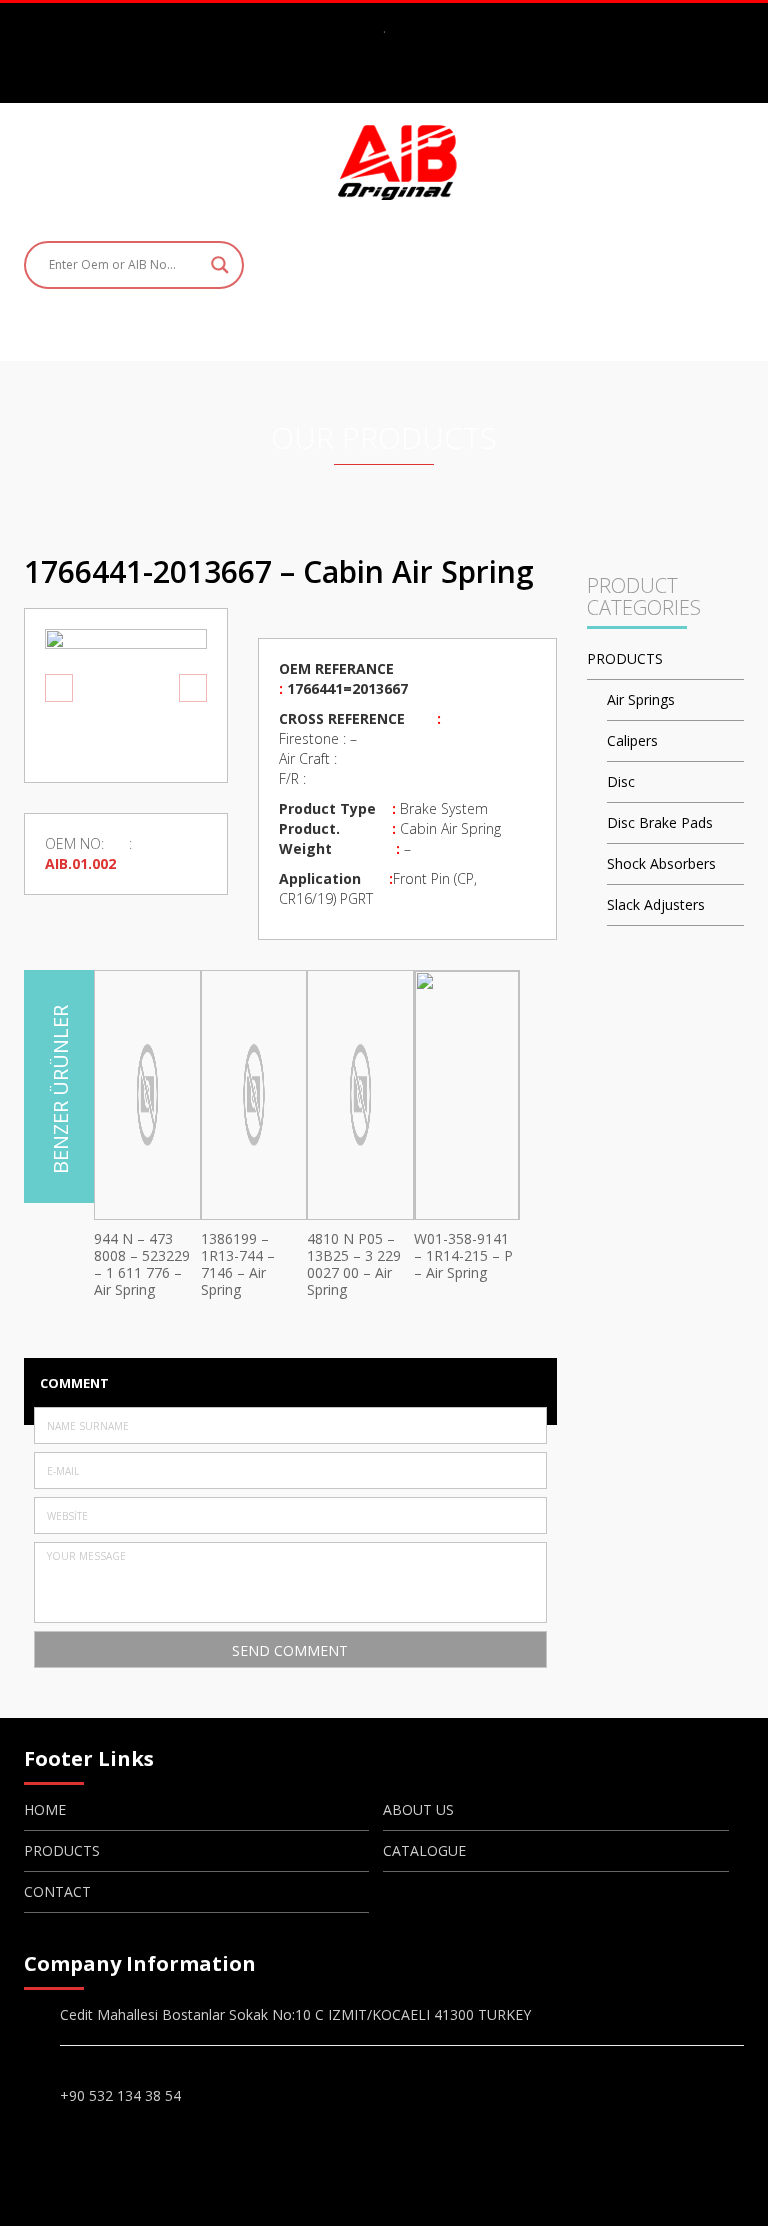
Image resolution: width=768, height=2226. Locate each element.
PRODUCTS (625, 658)
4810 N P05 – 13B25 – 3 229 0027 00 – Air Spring (354, 1264)
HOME (45, 1809)
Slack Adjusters (656, 904)
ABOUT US (418, 1809)
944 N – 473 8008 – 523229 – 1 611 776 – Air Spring (142, 1264)
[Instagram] (370, 77)
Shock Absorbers (661, 863)
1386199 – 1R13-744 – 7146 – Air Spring (238, 1264)
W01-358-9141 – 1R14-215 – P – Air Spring (463, 1255)
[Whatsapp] (436, 77)
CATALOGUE (424, 1850)
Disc (621, 781)
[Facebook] (337, 77)
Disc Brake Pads (660, 822)
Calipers (632, 740)
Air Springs (641, 699)
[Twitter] (403, 77)
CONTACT (57, 1891)
